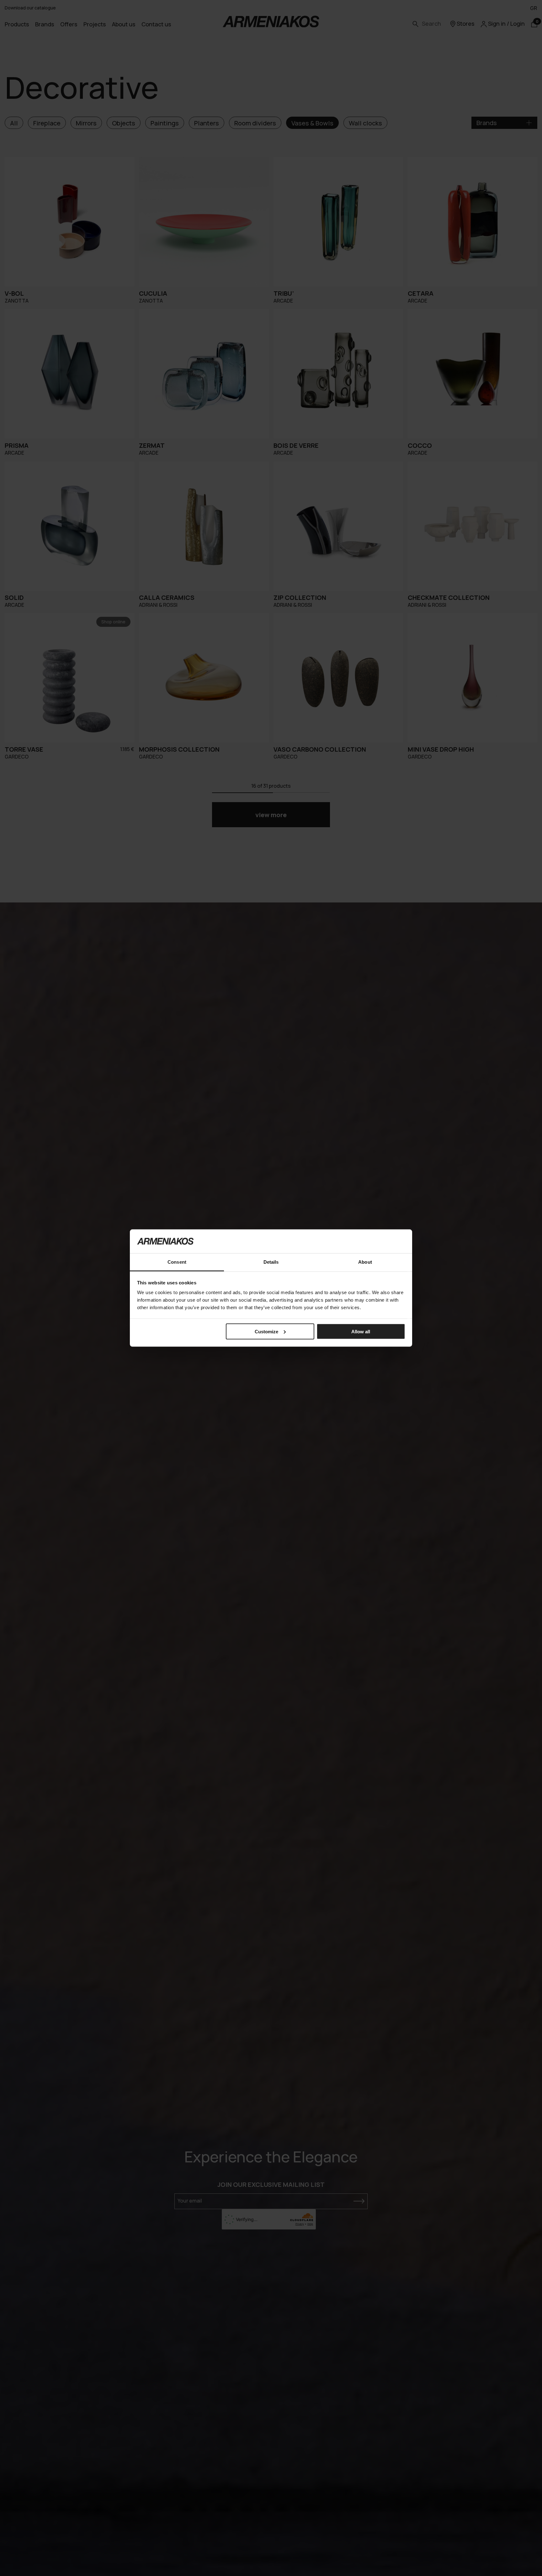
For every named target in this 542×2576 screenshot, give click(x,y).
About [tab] (365, 1262)
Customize (266, 1331)
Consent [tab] (177, 1262)
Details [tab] (271, 1262)
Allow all (361, 1331)
